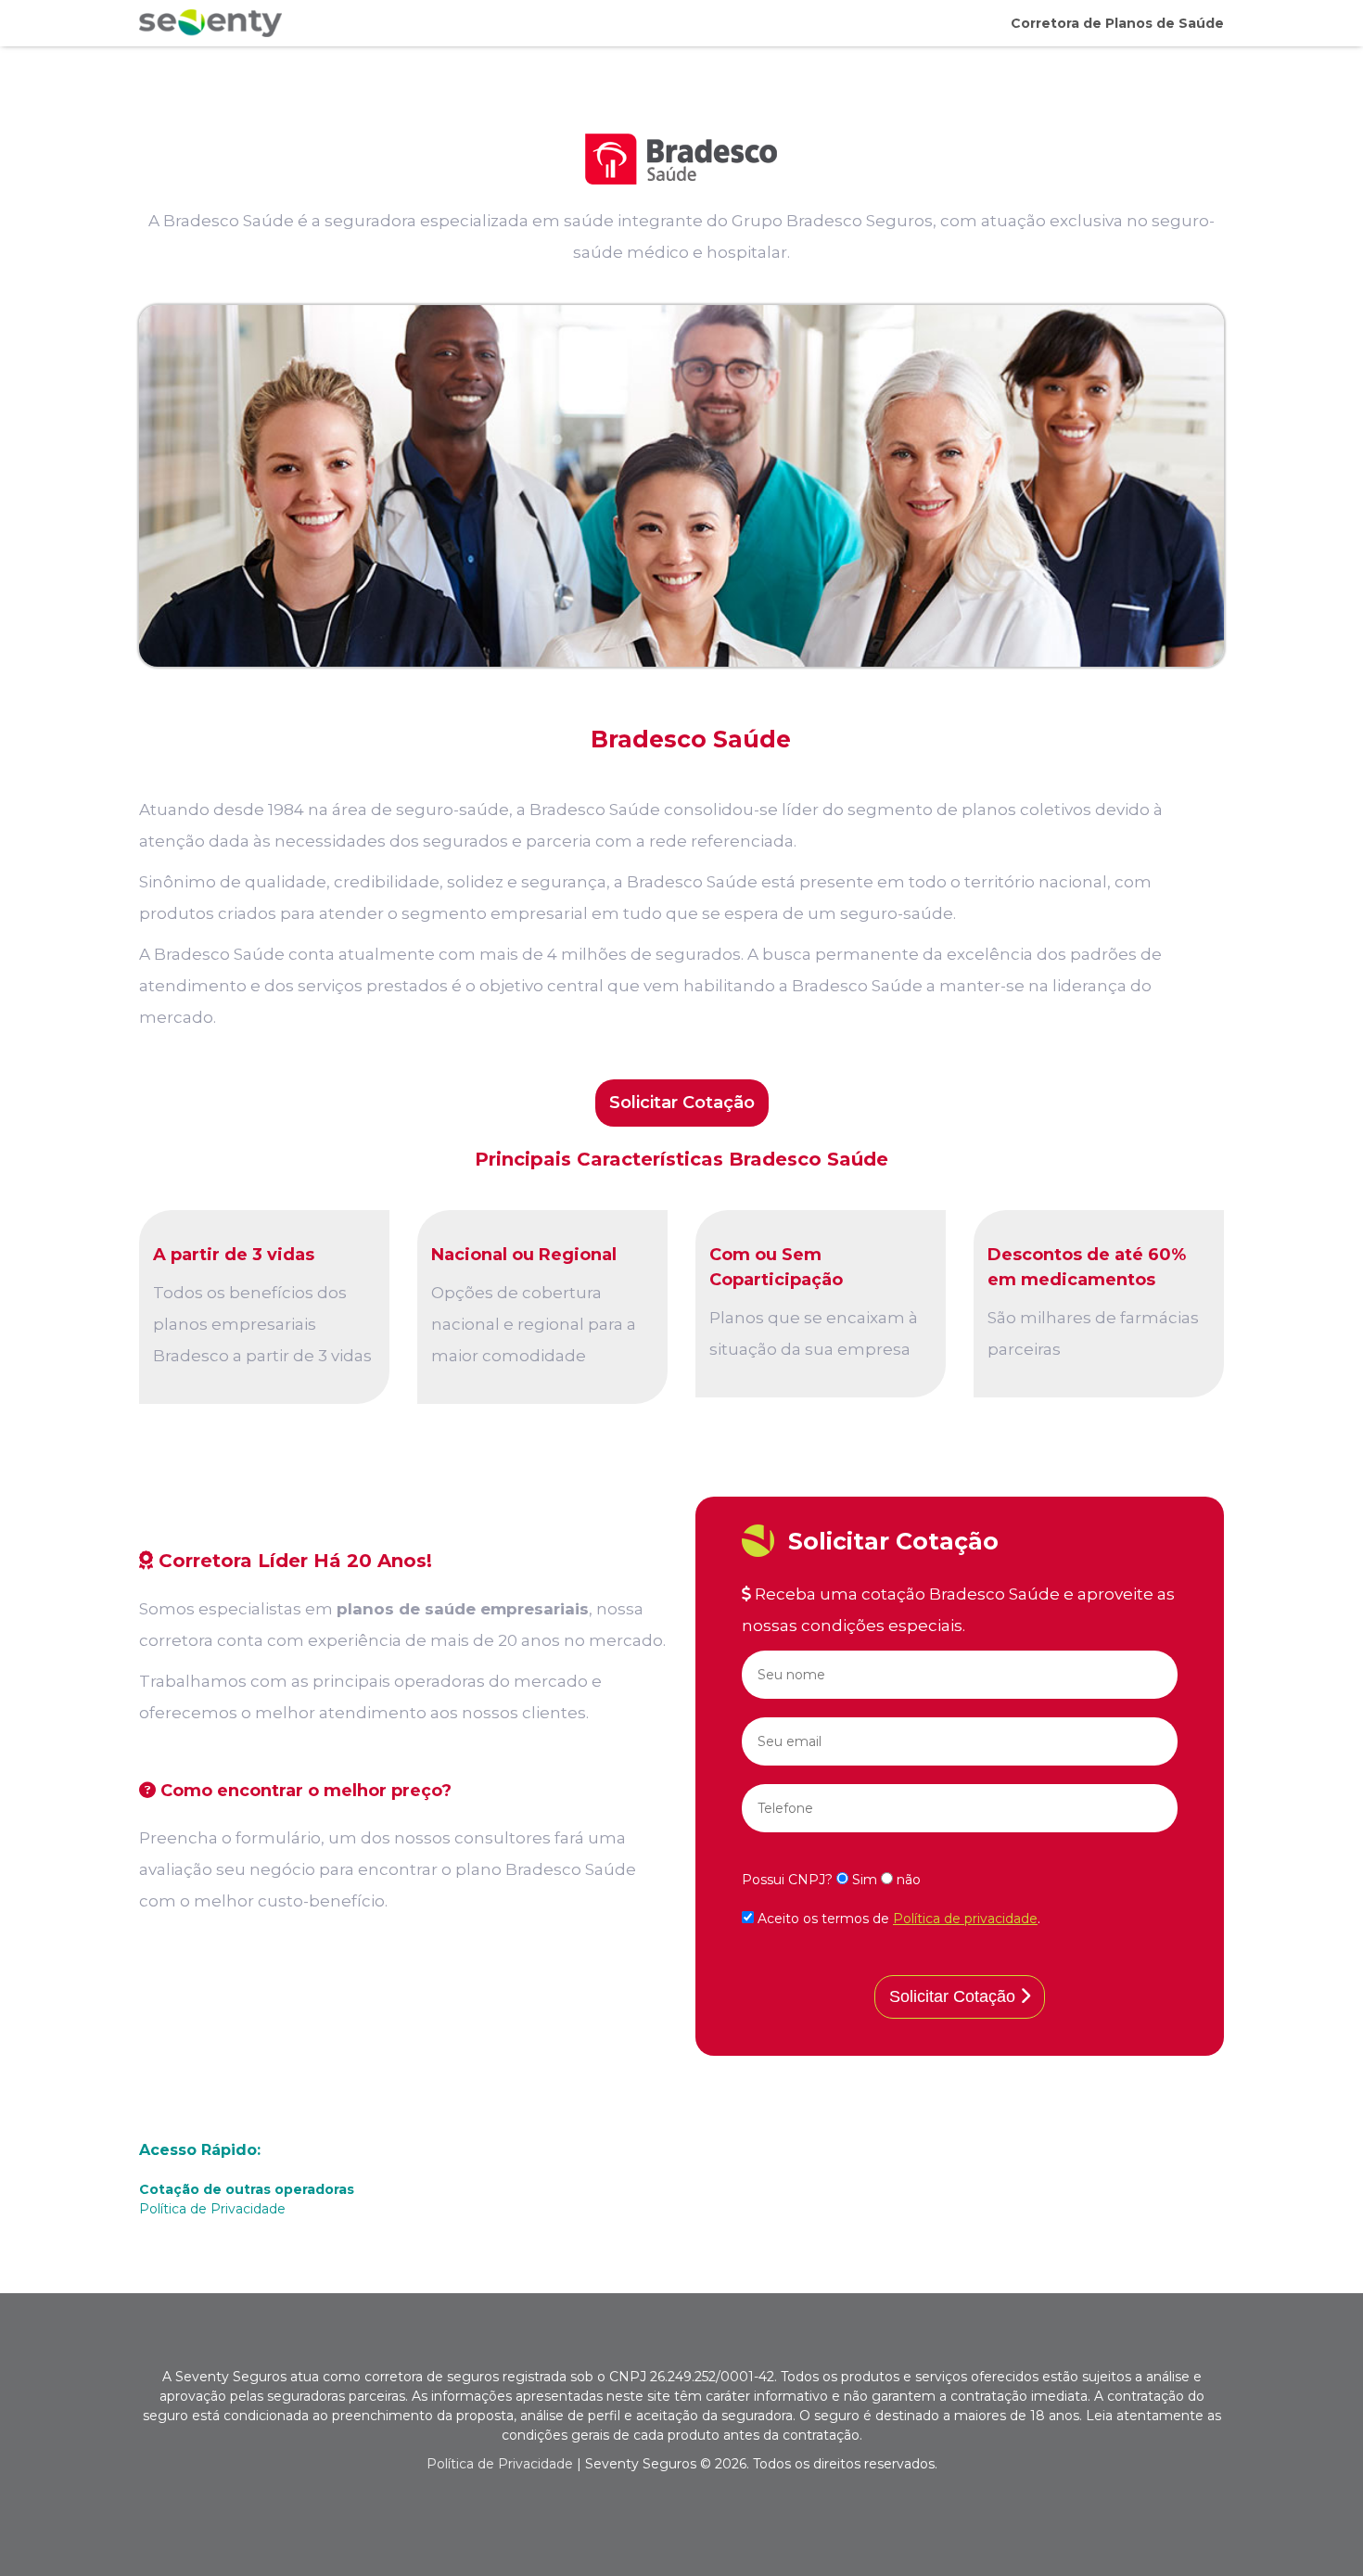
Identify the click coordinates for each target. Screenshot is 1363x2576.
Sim (865, 1880)
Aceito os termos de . (897, 1919)
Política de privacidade (965, 1919)
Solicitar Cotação (682, 1103)
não (907, 1880)
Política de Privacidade (212, 2209)
